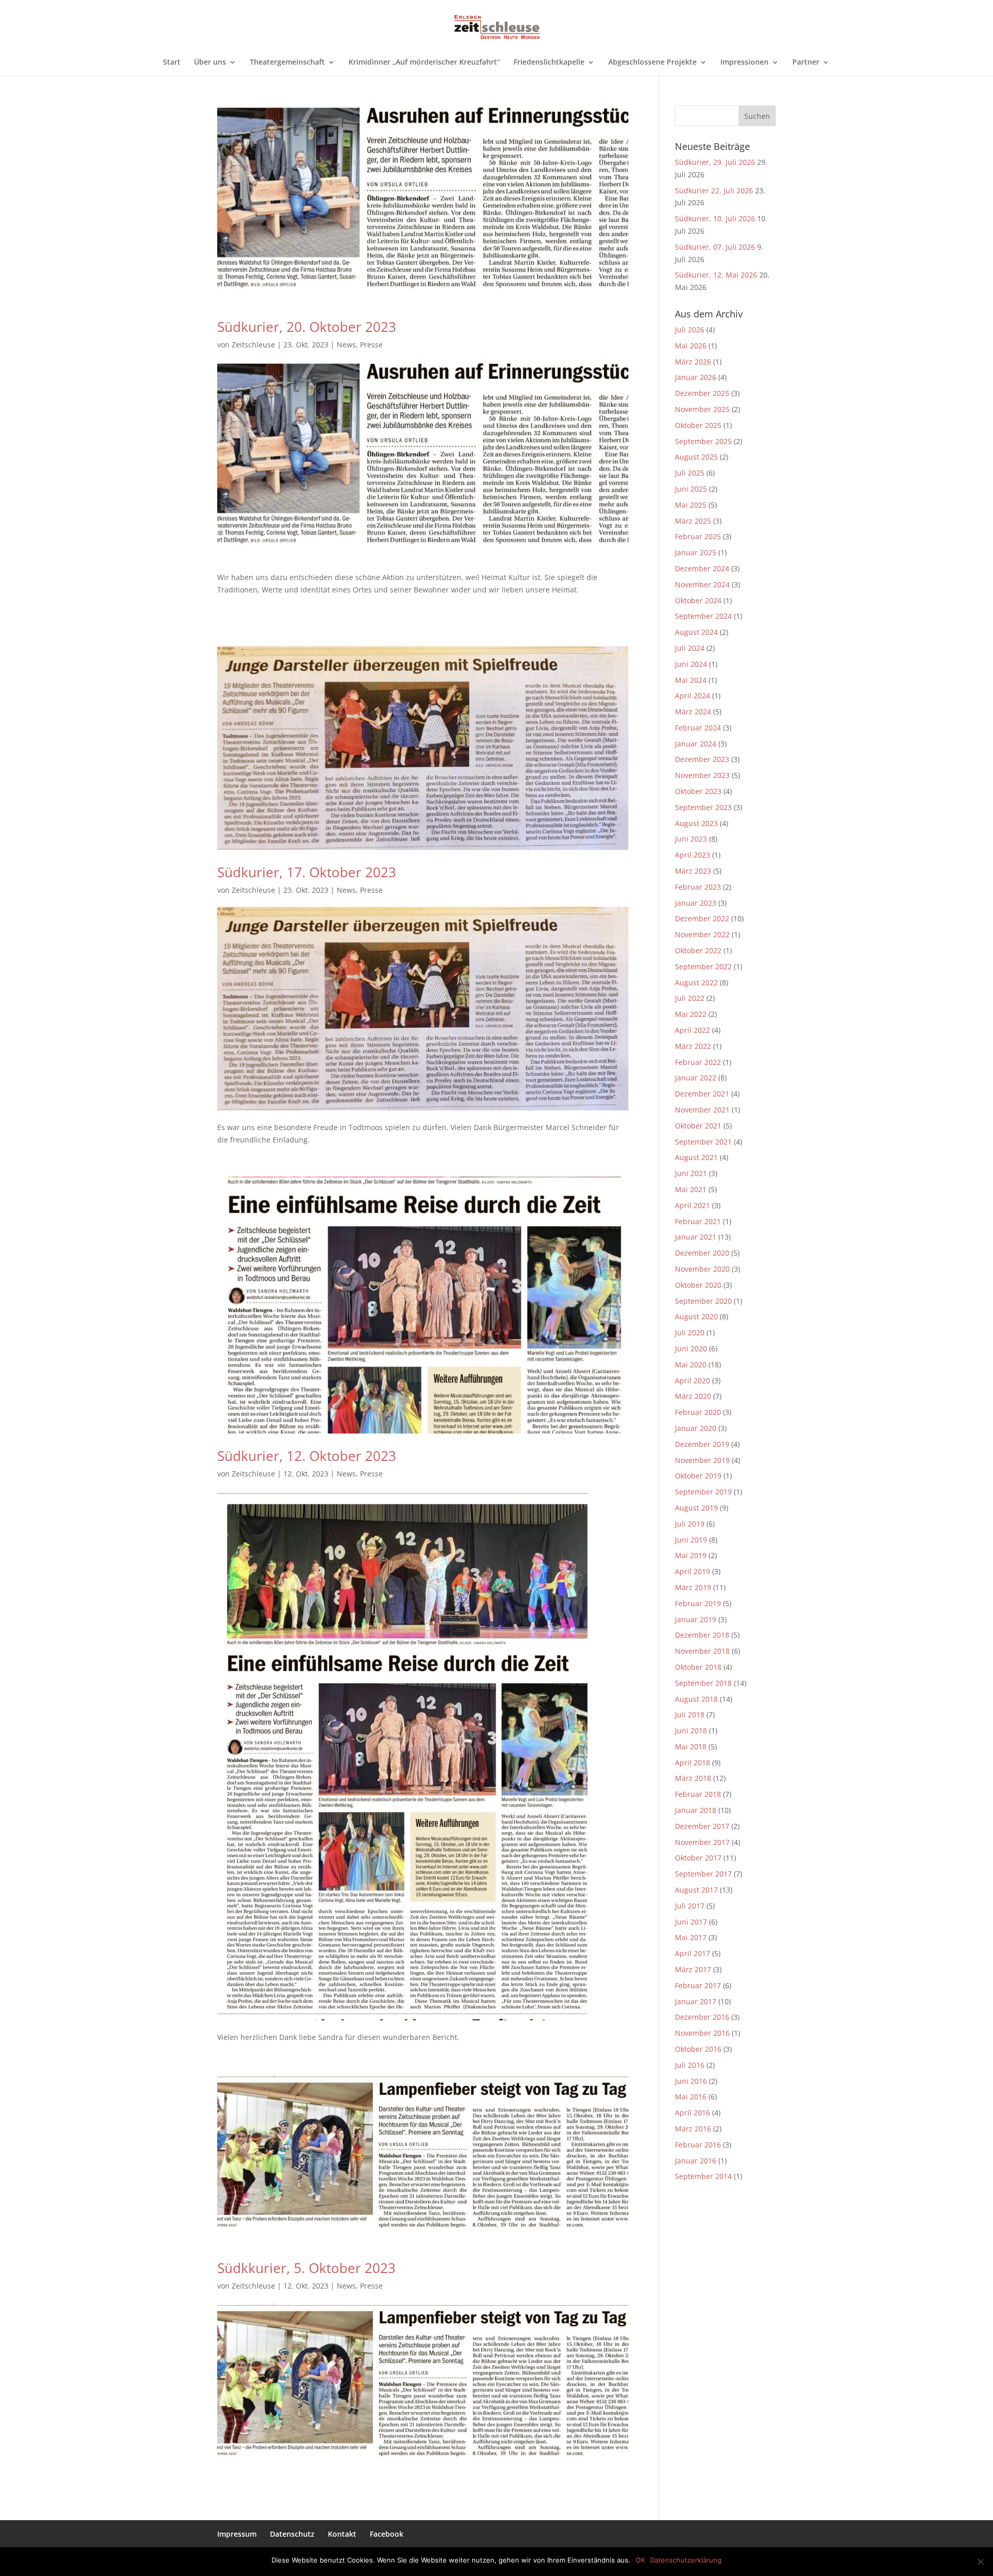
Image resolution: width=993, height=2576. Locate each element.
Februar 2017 (698, 1985)
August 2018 (696, 1699)
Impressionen (744, 63)
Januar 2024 (696, 744)
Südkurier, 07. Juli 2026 (715, 247)
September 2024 (703, 616)
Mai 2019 (691, 1555)
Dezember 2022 (702, 918)
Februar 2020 (698, 1412)
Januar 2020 (696, 1428)
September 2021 (703, 1142)
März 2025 (693, 521)
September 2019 (703, 1492)
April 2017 (693, 1953)
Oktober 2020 (698, 1285)
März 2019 (693, 1587)
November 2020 (702, 1269)
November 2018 (702, 1651)
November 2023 (702, 775)
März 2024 (693, 712)
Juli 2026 (690, 330)
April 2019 (693, 1571)
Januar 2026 (696, 377)
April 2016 (693, 2113)
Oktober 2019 (698, 1476)
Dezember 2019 (702, 1444)
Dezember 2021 (702, 1094)
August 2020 (696, 1316)
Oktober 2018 (698, 1667)
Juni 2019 (691, 1540)
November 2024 (702, 584)
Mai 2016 (691, 2097)
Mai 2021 (691, 1189)
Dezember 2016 (702, 2017)
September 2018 (703, 1683)
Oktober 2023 (698, 791)
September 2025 (703, 441)
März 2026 (693, 362)
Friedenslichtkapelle (549, 63)
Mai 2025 (691, 505)
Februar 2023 (698, 887)
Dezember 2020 (702, 1253)
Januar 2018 (696, 1810)
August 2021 (696, 1157)
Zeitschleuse (253, 345)
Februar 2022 (698, 1062)
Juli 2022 (690, 998)
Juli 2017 (690, 1906)
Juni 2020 (691, 1348)
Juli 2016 (690, 2065)
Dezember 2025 (702, 393)
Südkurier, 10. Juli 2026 (715, 218)
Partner (806, 63)
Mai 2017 (691, 1937)
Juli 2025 (690, 473)
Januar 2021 (696, 1237)
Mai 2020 (691, 1365)
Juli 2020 (690, 1332)
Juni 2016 (691, 2081)
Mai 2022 (691, 1014)
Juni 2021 (691, 1173)
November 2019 (702, 1460)
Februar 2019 (698, 1603)
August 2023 (696, 823)
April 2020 (693, 1381)
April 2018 (693, 1763)
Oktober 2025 (698, 425)
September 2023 (703, 807)
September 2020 (703, 1301)
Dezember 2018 (702, 1635)
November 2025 (702, 409)
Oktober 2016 (698, 2049)
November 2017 (702, 1842)
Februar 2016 (698, 2145)
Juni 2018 (691, 1731)
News (346, 345)
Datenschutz (292, 2534)
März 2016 (693, 2129)
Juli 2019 (690, 1524)
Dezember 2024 (702, 568)
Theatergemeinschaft (287, 63)
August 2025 (696, 457)
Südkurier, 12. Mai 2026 (716, 275)
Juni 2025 (691, 489)
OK (640, 2560)
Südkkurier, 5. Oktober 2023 (306, 2268)
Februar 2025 (698, 536)
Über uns (210, 63)
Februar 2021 (698, 1221)
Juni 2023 (691, 839)
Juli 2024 (690, 648)
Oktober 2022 (698, 950)
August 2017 (696, 1890)
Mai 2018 (691, 1747)
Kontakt (342, 2534)
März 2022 (693, 1046)
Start (172, 63)
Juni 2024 (691, 664)
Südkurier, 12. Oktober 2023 (307, 1456)
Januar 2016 (696, 2161)
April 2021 (693, 1205)
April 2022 (693, 1030)
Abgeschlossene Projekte (652, 63)
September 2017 (703, 1874)
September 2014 (703, 2176)
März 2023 (693, 871)
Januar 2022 (696, 1078)
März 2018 (693, 1778)
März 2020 (693, 1396)
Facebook (387, 2534)
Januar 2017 (696, 2001)
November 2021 (702, 1110)
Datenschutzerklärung (686, 2560)
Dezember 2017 (702, 1826)
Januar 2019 (696, 1619)
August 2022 (696, 982)
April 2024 (693, 696)
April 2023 (693, 855)
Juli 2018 (690, 1714)
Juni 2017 (691, 1922)
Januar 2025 (696, 552)
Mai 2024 (691, 680)
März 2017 (693, 1969)
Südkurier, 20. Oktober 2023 (307, 327)
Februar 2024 (698, 728)
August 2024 (696, 632)
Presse (371, 345)
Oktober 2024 (698, 600)
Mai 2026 (691, 346)
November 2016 (702, 2033)
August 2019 (696, 1508)
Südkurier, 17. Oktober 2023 (307, 872)
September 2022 (703, 966)
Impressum (237, 2534)
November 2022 (702, 934)
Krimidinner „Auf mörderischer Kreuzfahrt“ (424, 63)
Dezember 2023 (702, 759)
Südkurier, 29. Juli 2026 (715, 162)
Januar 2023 (696, 903)
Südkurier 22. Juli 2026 (714, 190)
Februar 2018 (698, 1794)
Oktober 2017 (698, 1858)
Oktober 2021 (698, 1126)
